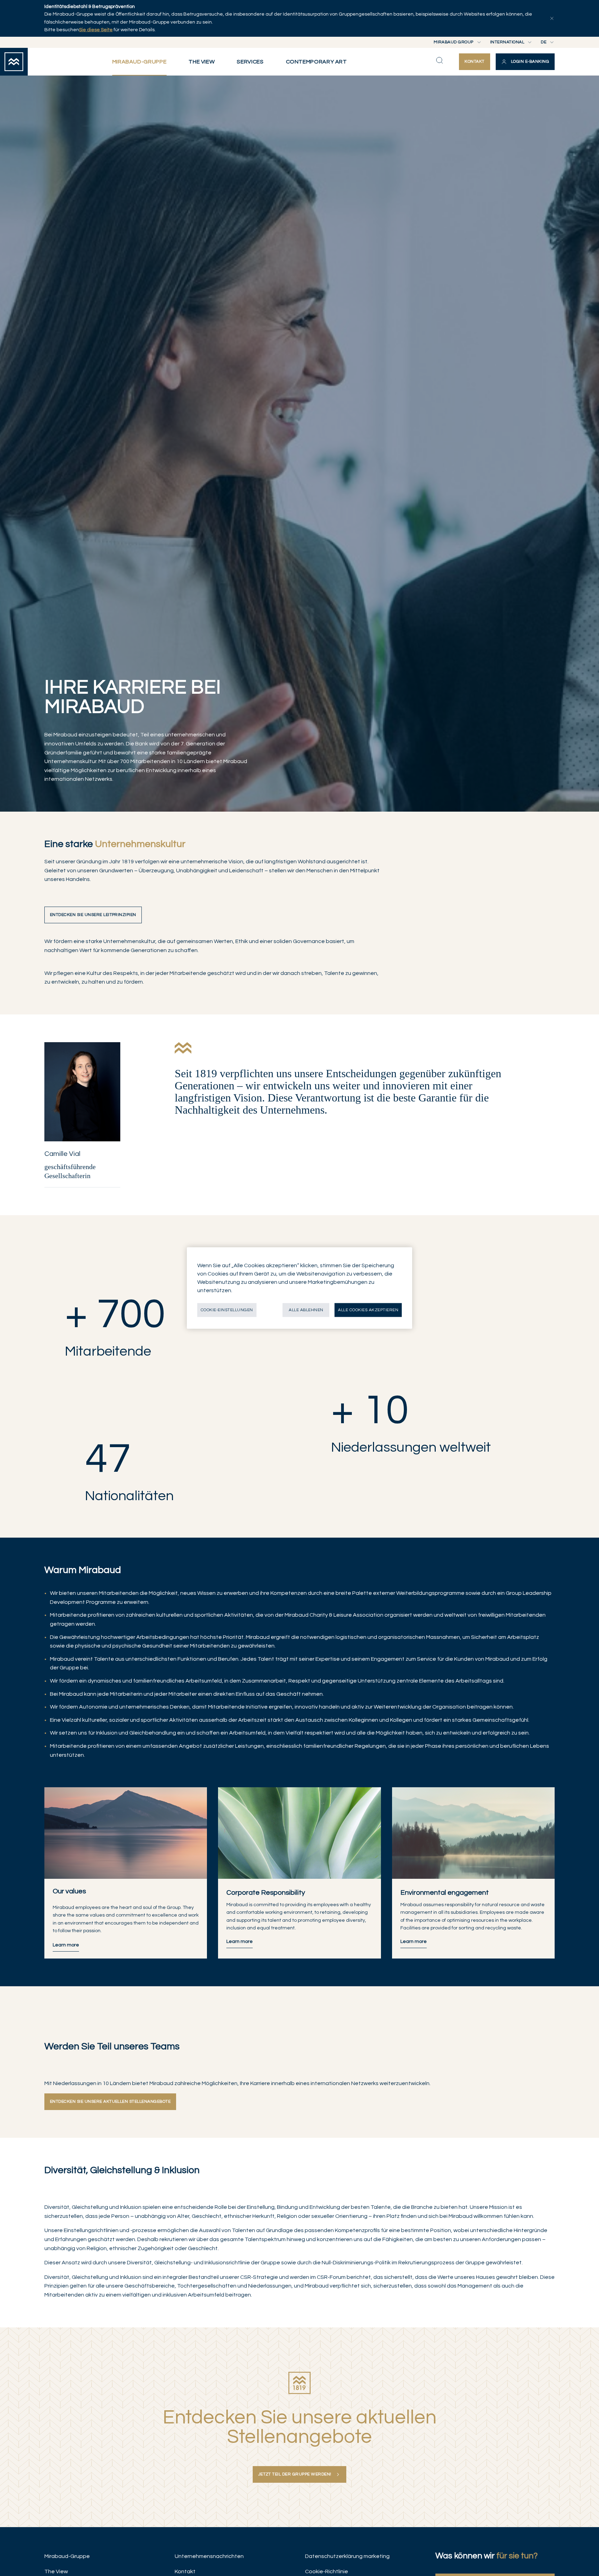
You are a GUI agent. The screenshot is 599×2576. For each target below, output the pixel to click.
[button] (525, 62)
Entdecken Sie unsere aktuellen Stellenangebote (110, 2102)
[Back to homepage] (14, 62)
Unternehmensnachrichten (209, 2556)
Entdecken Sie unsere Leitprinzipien (93, 915)
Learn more (240, 1942)
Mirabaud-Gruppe (67, 2556)
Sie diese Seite (96, 30)
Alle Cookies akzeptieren (368, 1310)
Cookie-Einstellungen (227, 1310)
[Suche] (440, 60)
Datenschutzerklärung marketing (347, 2556)
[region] (299, 1288)
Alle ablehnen (306, 1310)
